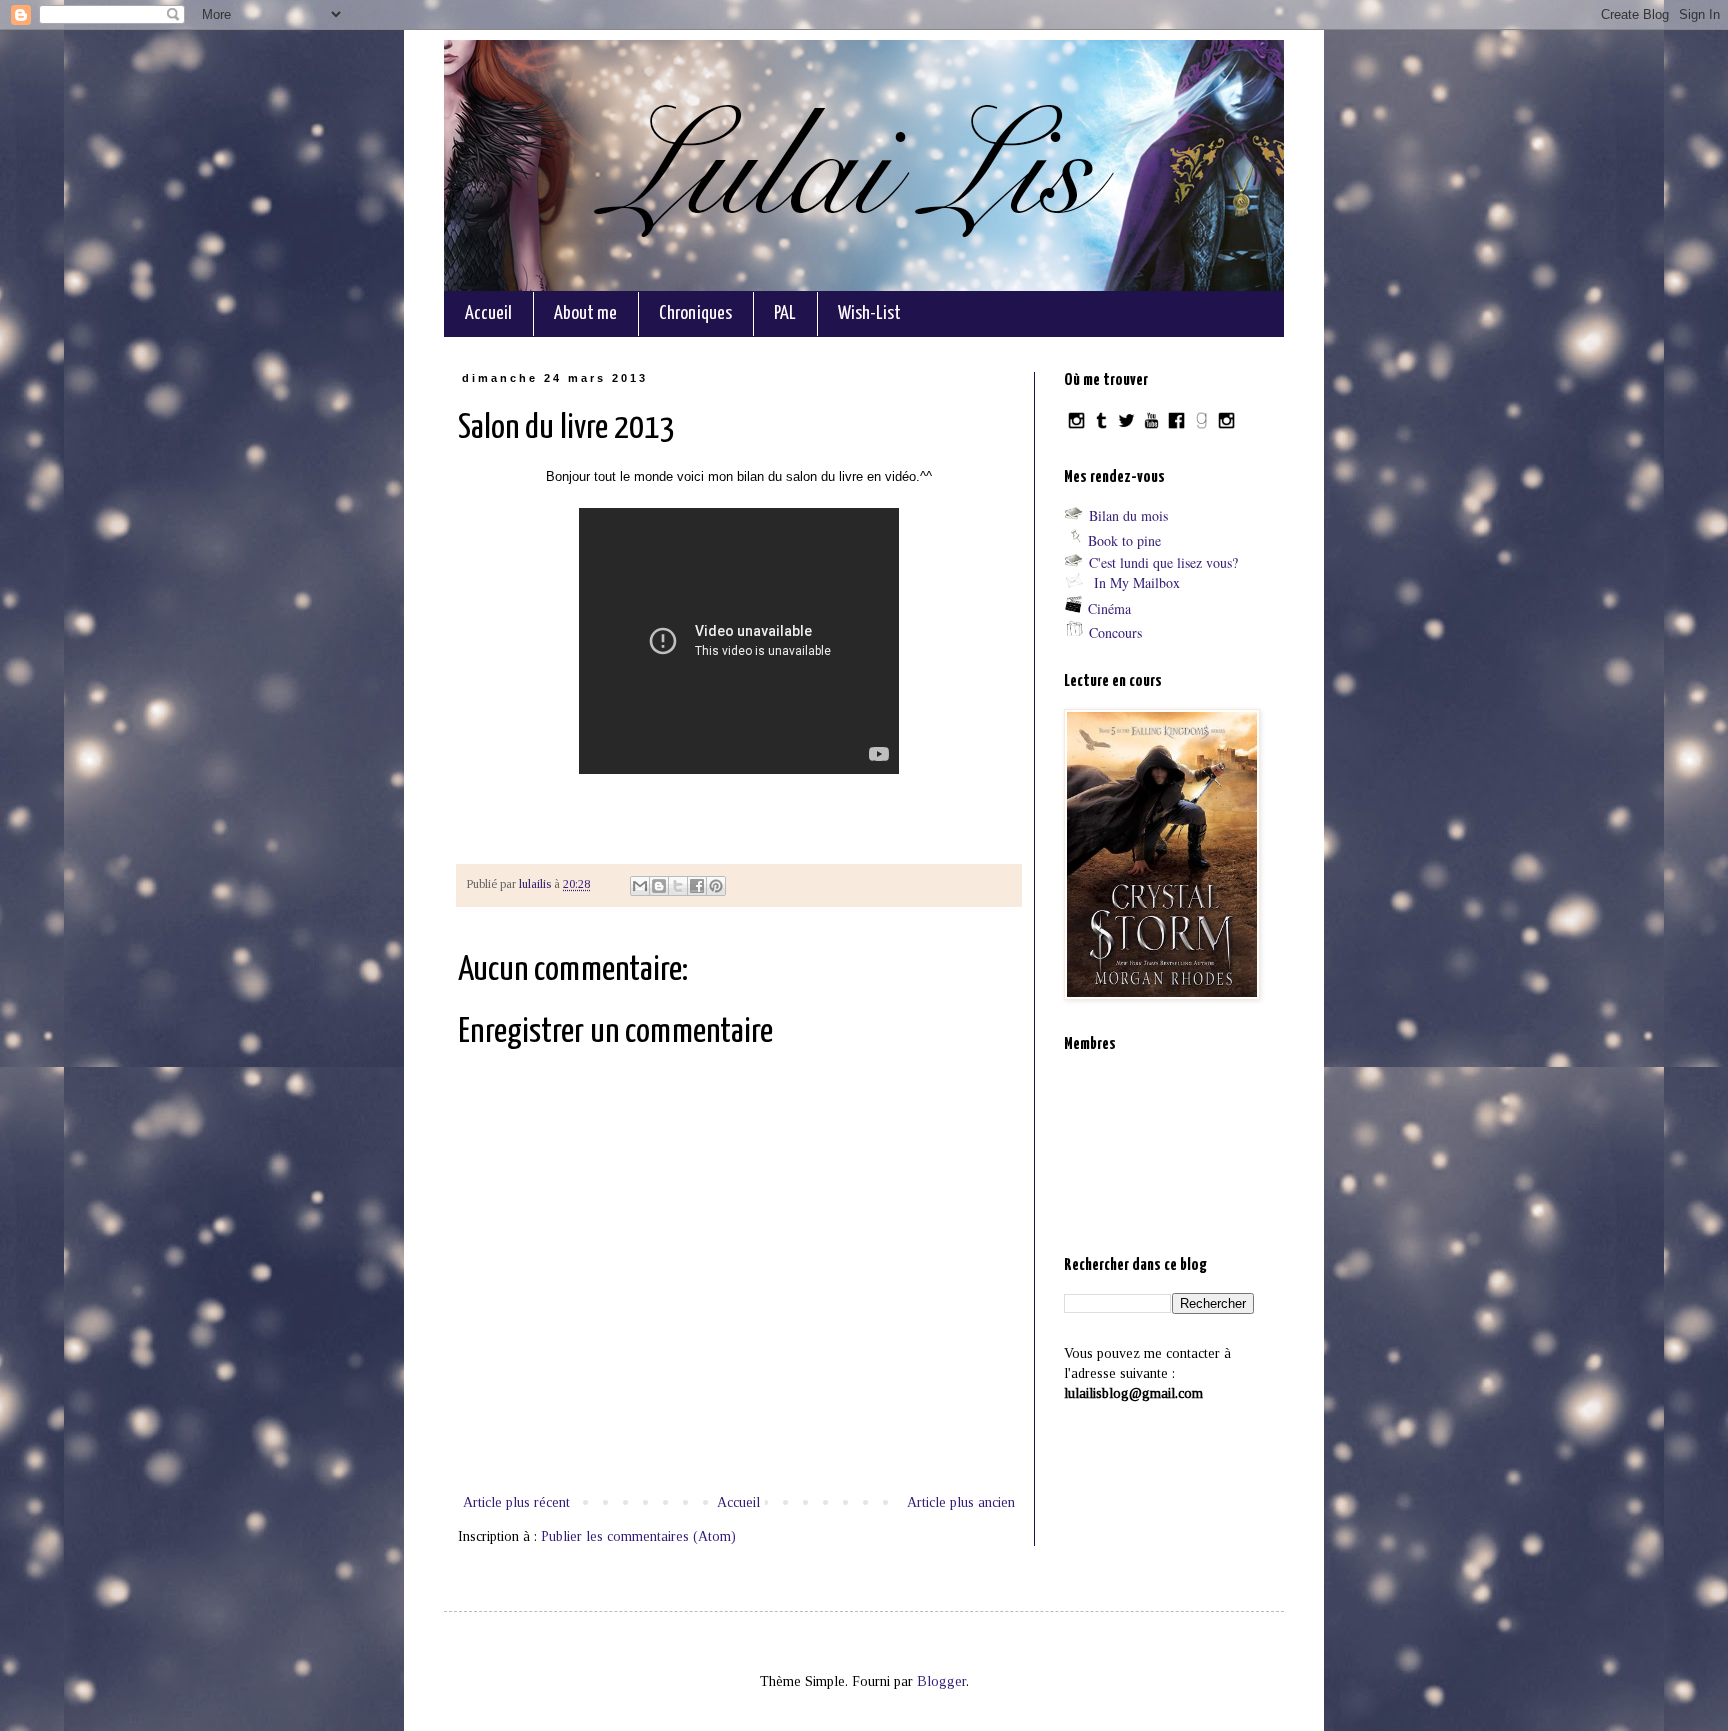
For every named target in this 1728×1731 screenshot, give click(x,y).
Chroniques (695, 313)
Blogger (941, 1681)
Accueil (488, 313)
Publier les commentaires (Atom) (638, 1536)
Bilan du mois (1128, 515)
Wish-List (869, 313)
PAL (785, 313)
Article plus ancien (961, 1502)
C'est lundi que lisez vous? (1163, 562)
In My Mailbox (1137, 582)
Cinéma (1109, 608)
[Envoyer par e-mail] (640, 886)
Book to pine (1124, 540)
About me (585, 313)
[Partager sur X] (678, 886)
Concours (1115, 632)
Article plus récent (516, 1502)
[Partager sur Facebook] (697, 886)
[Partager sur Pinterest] (716, 886)
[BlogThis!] (659, 886)
